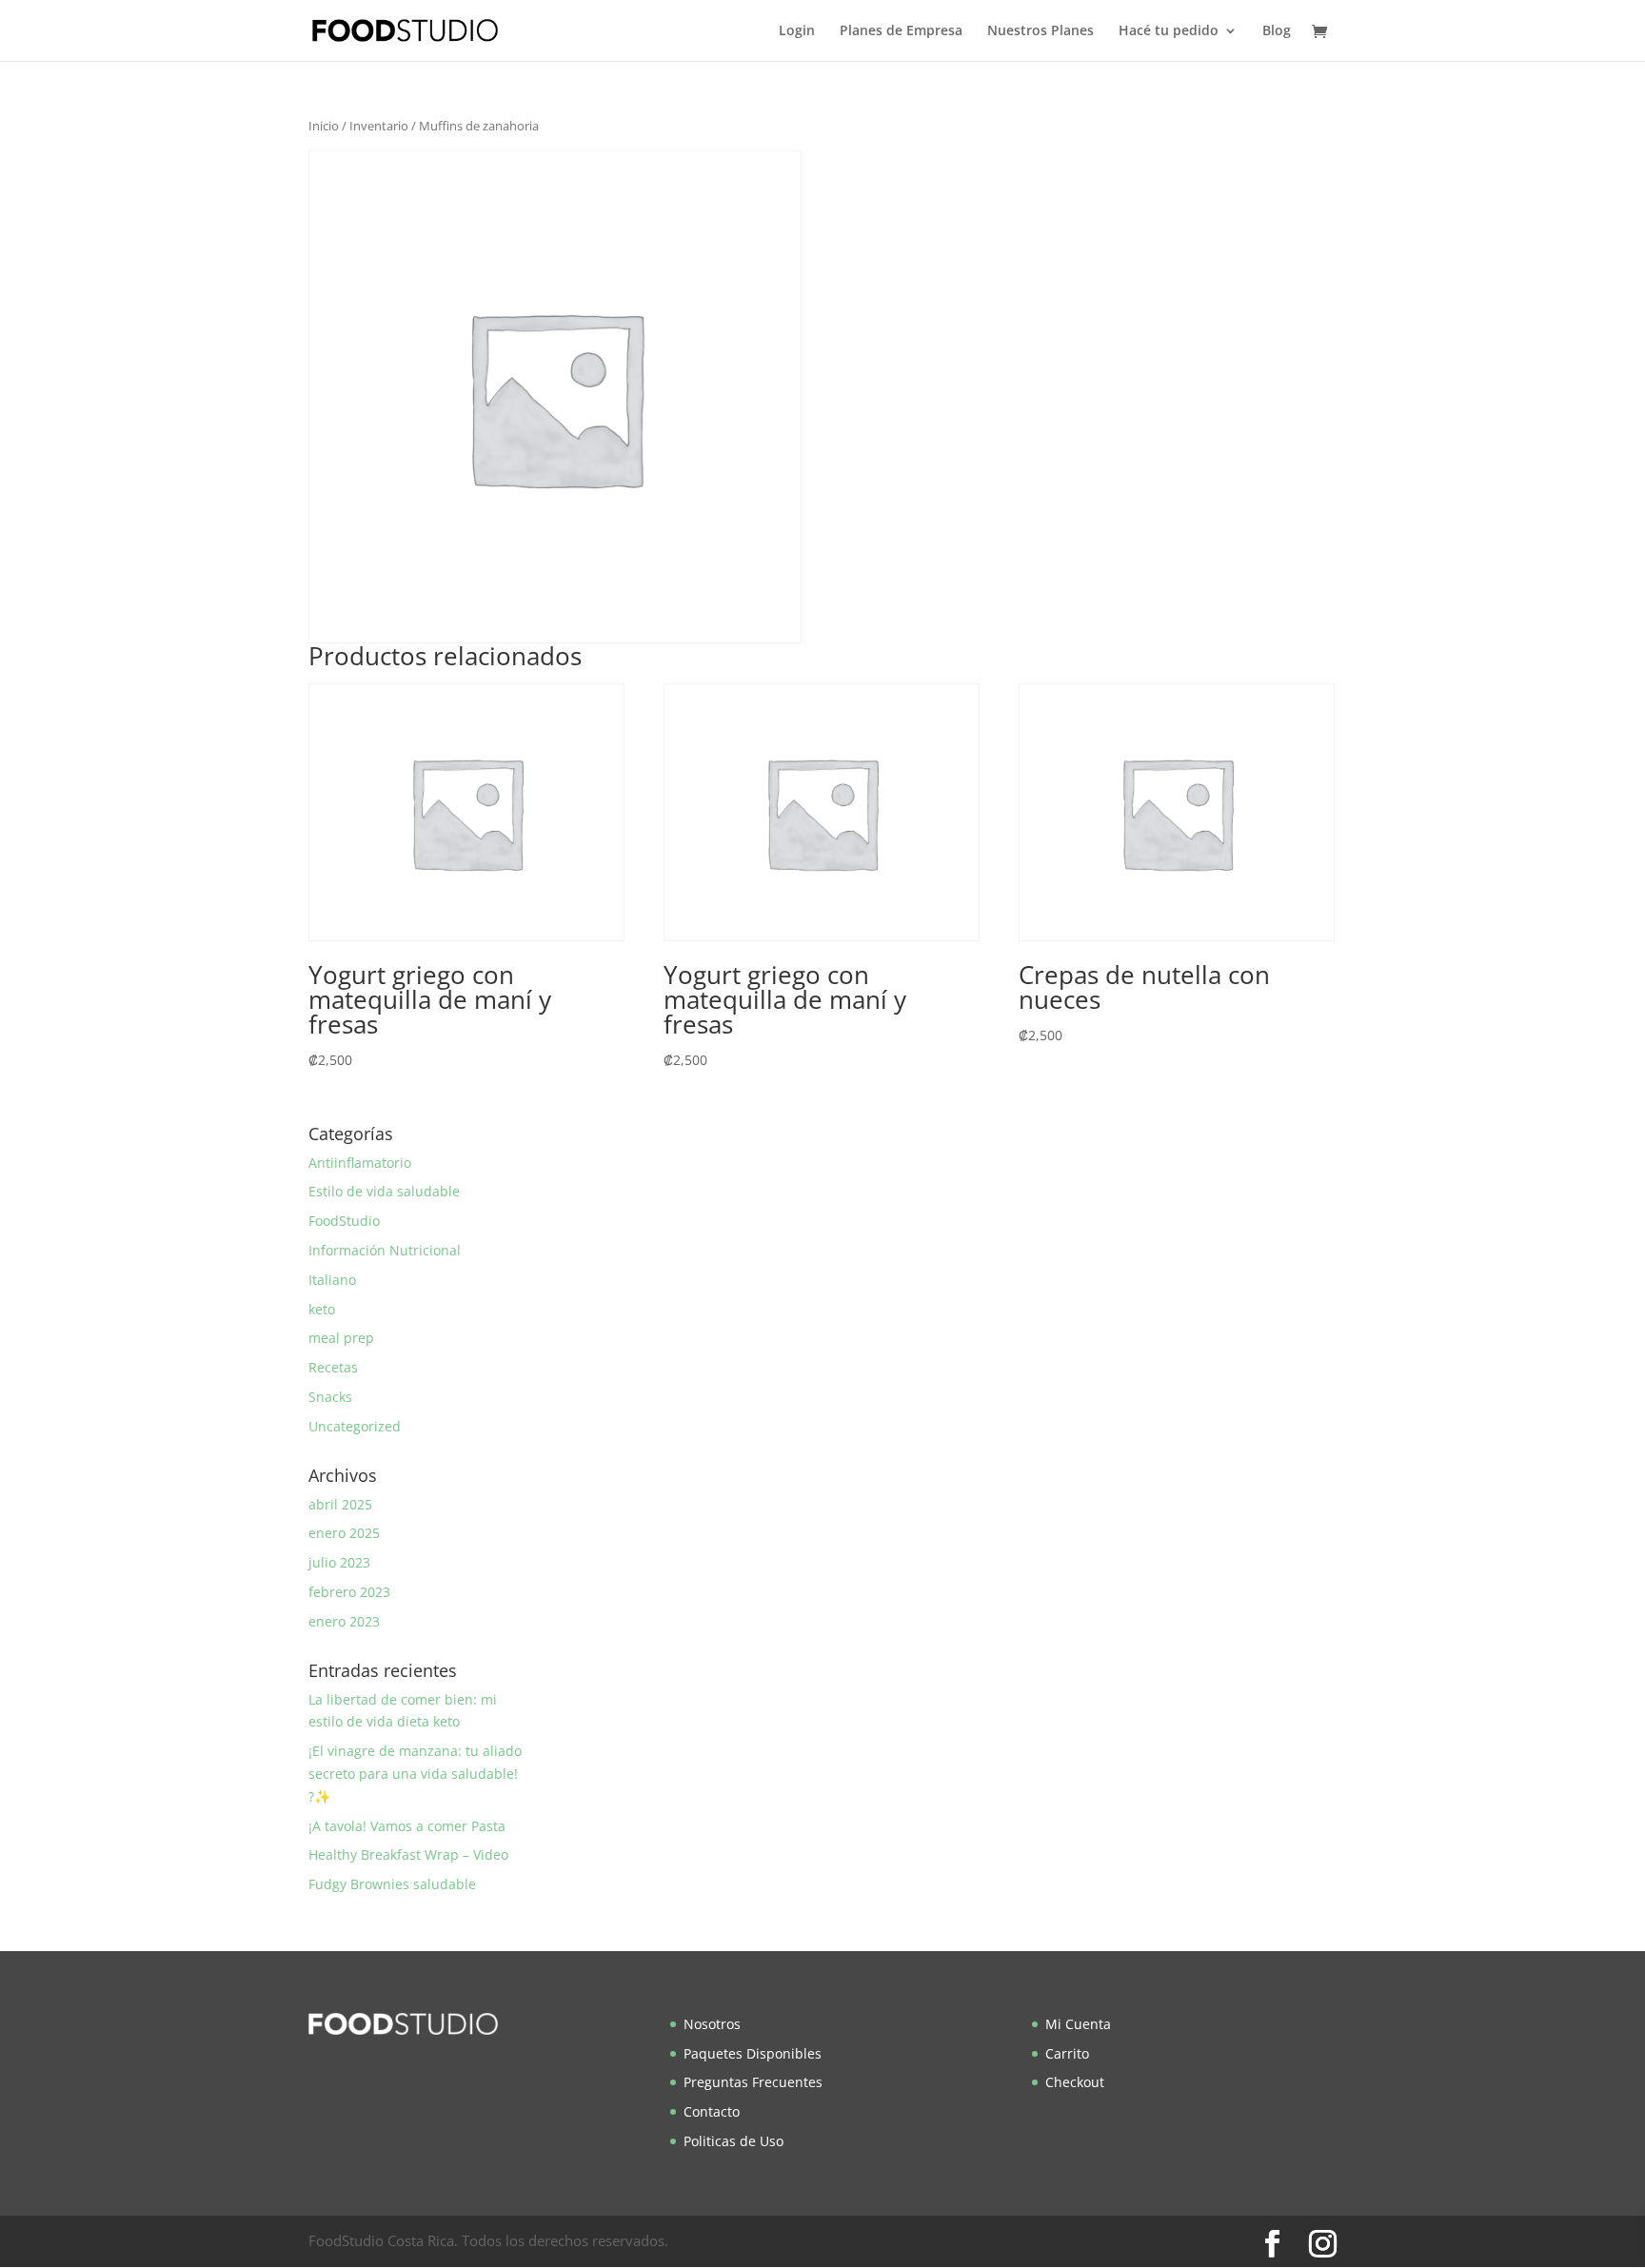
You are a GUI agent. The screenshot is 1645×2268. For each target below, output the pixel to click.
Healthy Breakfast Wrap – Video (408, 1854)
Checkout (1075, 2082)
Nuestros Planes (1041, 31)
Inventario (379, 126)
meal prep (341, 1338)
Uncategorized (355, 1426)
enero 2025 (344, 1533)
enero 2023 (344, 1621)
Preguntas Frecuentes (753, 2082)
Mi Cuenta (1078, 2024)
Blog (1277, 31)
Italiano (332, 1280)
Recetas (333, 1367)
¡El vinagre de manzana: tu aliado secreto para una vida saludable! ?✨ (415, 1774)
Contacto (712, 2111)
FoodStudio (344, 1221)
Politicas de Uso (733, 2141)
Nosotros (712, 2024)
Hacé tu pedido (1169, 31)
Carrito (1067, 2053)
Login (797, 31)
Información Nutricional (385, 1250)
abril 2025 (340, 1504)
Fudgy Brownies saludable (392, 1884)
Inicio (324, 126)
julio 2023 (339, 1562)
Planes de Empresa (901, 31)
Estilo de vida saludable (384, 1191)
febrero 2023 (349, 1592)
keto (322, 1309)
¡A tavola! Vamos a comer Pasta (407, 1826)
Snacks (330, 1397)
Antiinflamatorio (360, 1163)
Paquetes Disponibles (753, 2053)
